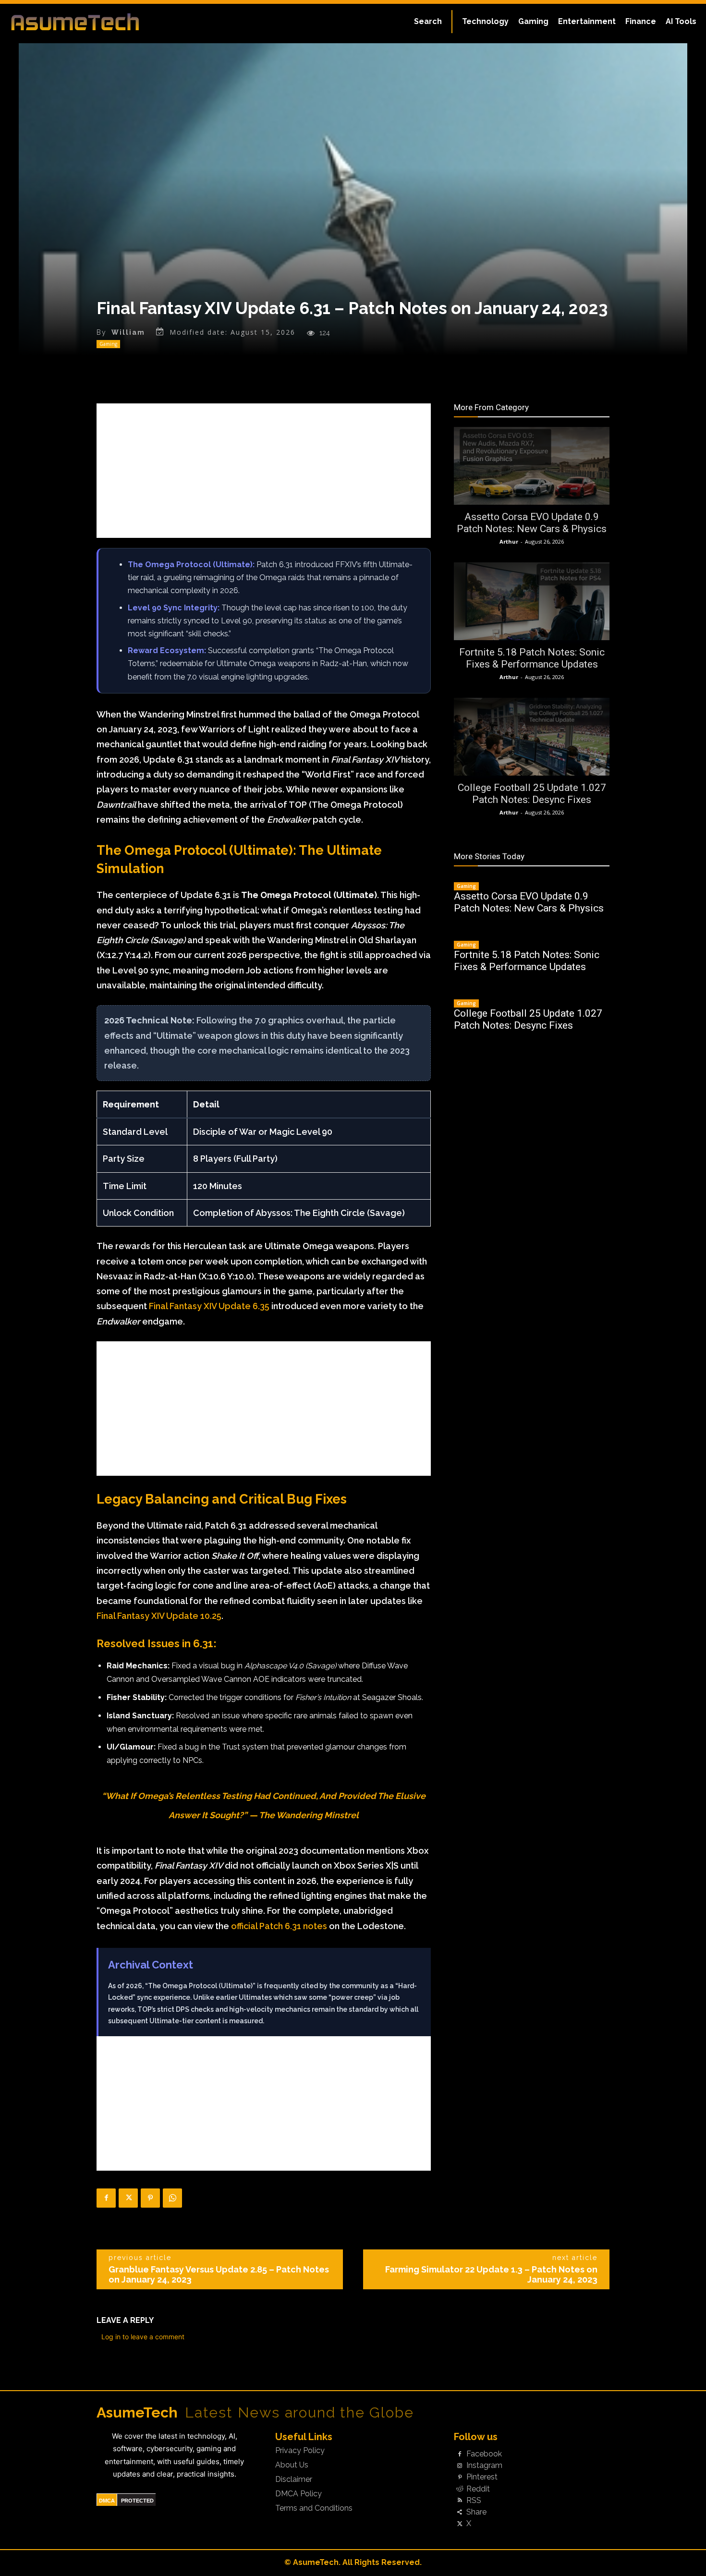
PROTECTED (137, 2501)
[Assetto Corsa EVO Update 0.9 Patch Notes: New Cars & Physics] (532, 466)
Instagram (484, 2466)
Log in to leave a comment (143, 2337)
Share (476, 2512)
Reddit (478, 2489)
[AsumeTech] (85, 22)
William (128, 332)
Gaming (108, 344)
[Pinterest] (150, 2198)
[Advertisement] (264, 471)
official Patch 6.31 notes (279, 1926)
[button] (428, 22)
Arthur (509, 541)
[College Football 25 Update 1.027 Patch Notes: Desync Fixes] (532, 737)
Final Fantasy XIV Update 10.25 (159, 1616)
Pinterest (482, 2477)
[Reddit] (460, 2489)
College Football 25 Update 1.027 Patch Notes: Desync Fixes (532, 794)
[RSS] (460, 2501)
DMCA (107, 2501)
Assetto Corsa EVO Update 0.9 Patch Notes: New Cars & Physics (532, 523)
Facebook (484, 2454)
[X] (128, 2198)
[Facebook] (106, 2198)
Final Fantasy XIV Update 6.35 (209, 1306)
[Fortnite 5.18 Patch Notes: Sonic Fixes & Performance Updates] (532, 601)
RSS (474, 2501)
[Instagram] (460, 2466)
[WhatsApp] (172, 2198)
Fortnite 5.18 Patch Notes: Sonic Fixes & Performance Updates (532, 658)
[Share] (460, 2512)
